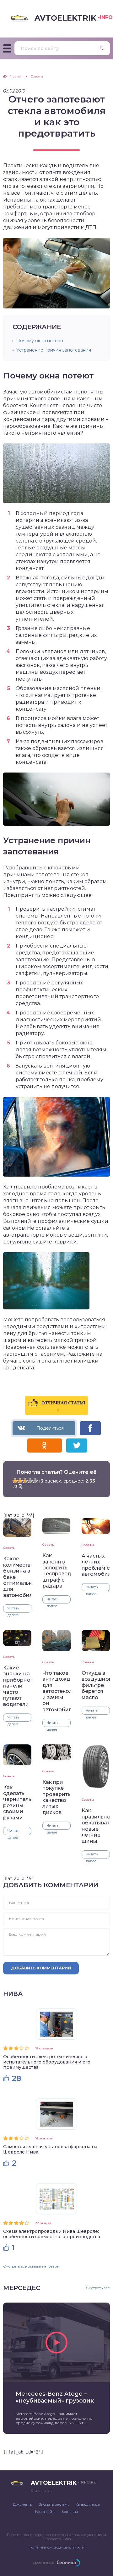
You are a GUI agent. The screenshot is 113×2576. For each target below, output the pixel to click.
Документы (23, 2504)
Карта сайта (45, 2512)
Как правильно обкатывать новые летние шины (96, 1826)
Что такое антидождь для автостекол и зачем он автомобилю (56, 1691)
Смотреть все (98, 2288)
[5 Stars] (35, 1481)
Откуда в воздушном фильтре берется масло (96, 1685)
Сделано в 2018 (43, 2563)
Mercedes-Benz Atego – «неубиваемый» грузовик (55, 2397)
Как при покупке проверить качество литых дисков (56, 1797)
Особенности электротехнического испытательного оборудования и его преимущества (47, 2062)
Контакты (70, 2512)
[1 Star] (15, 1481)
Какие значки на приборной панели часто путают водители (17, 1686)
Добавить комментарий (41, 1968)
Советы (9, 1548)
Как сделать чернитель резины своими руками (17, 1803)
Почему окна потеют (40, 341)
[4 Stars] (30, 1481)
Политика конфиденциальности (56, 2547)
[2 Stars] (20, 1481)
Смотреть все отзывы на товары (31, 2266)
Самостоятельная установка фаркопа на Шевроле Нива (50, 2149)
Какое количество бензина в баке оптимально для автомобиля (17, 1577)
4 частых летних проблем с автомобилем (96, 1565)
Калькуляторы (88, 2504)
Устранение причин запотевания (54, 350)
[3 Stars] (25, 1481)
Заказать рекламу (54, 2504)
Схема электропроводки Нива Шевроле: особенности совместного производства (52, 2234)
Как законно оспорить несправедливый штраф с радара (56, 1571)
